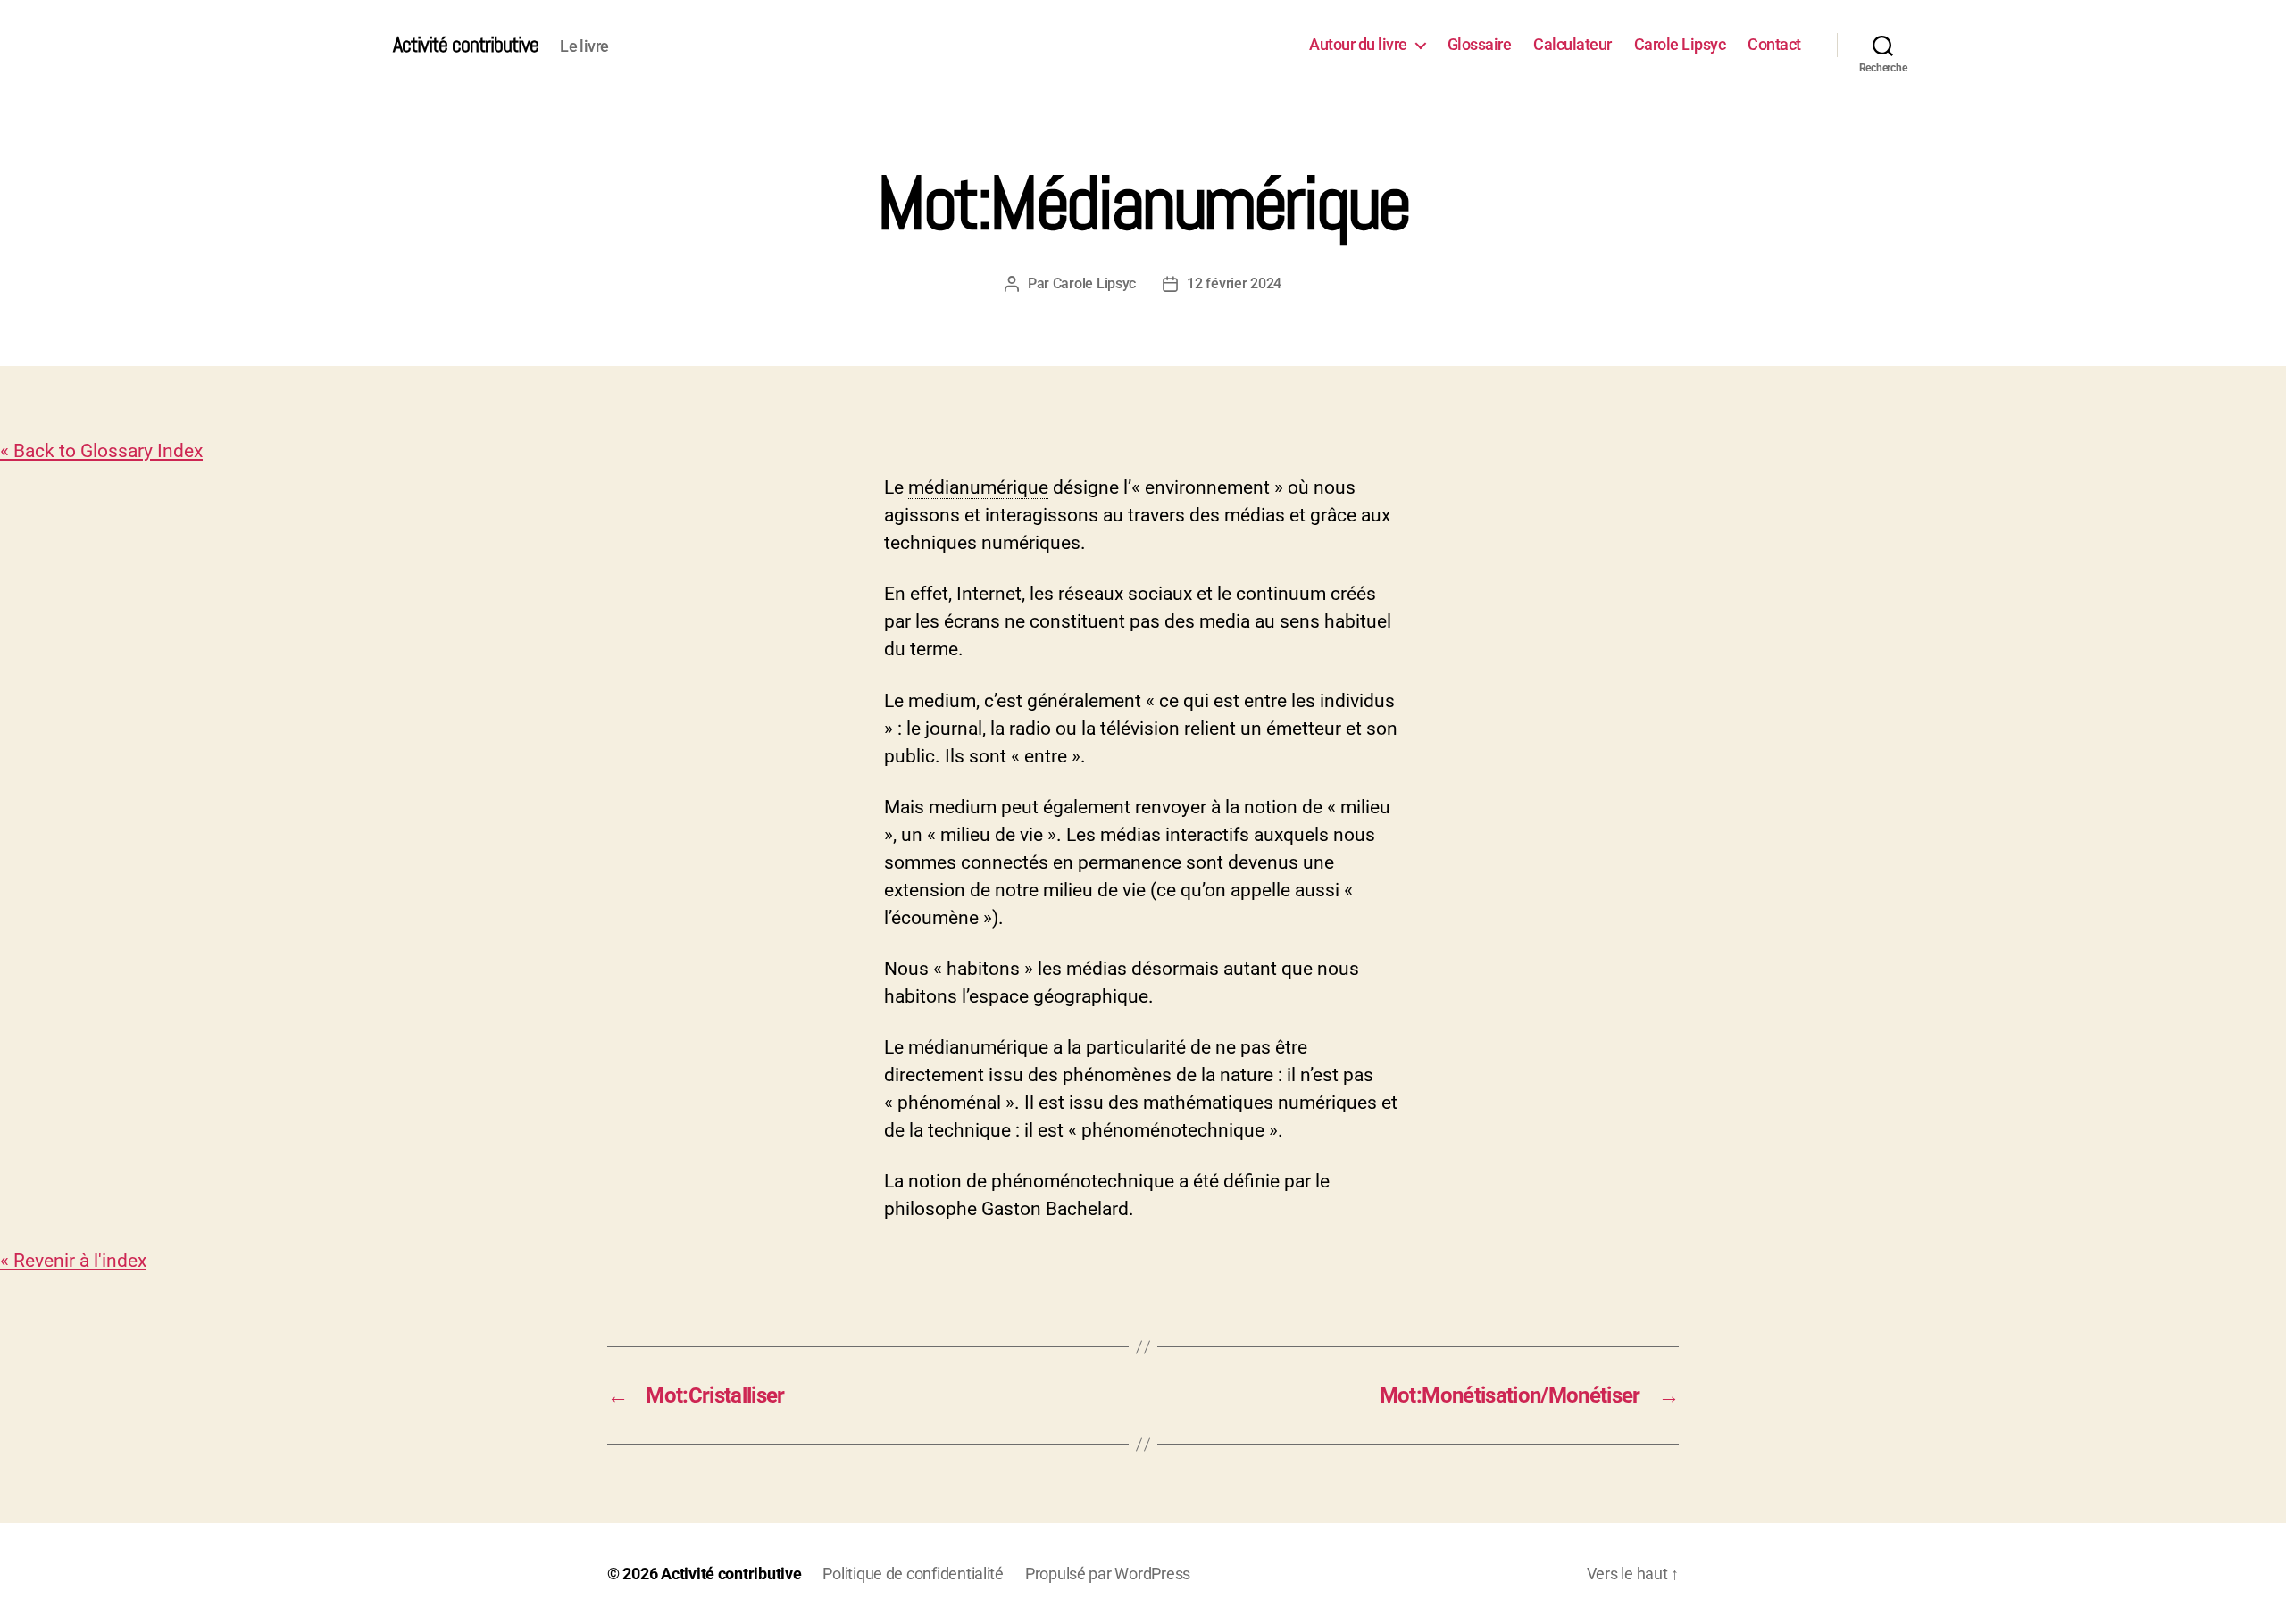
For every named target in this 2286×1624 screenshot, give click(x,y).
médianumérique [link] (978, 487)
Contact (1774, 44)
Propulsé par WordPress (1108, 1574)
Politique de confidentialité (913, 1574)
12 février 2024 (1234, 283)
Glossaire (1480, 44)
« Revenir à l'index (73, 1261)
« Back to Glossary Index (101, 451)
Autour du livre (1358, 44)
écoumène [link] (935, 918)
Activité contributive (466, 45)
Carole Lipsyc (1680, 44)
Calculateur (1573, 44)
